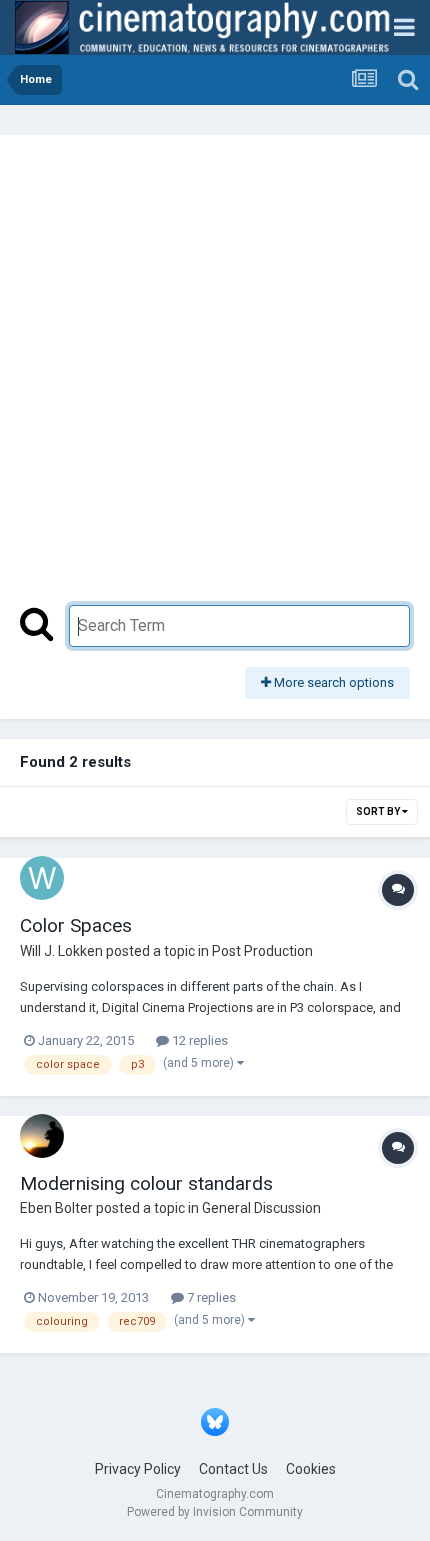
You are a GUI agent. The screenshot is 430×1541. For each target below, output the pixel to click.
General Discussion (261, 1208)
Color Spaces (76, 925)
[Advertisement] (215, 380)
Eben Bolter (56, 1208)
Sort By (379, 811)
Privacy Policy (138, 1469)
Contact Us (233, 1469)
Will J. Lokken (61, 951)
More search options (332, 682)
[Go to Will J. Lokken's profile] (42, 878)
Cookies (311, 1469)
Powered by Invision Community (215, 1512)
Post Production (262, 951)
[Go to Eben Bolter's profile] (42, 1136)
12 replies (198, 1040)
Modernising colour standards (146, 1183)
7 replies (210, 1297)
